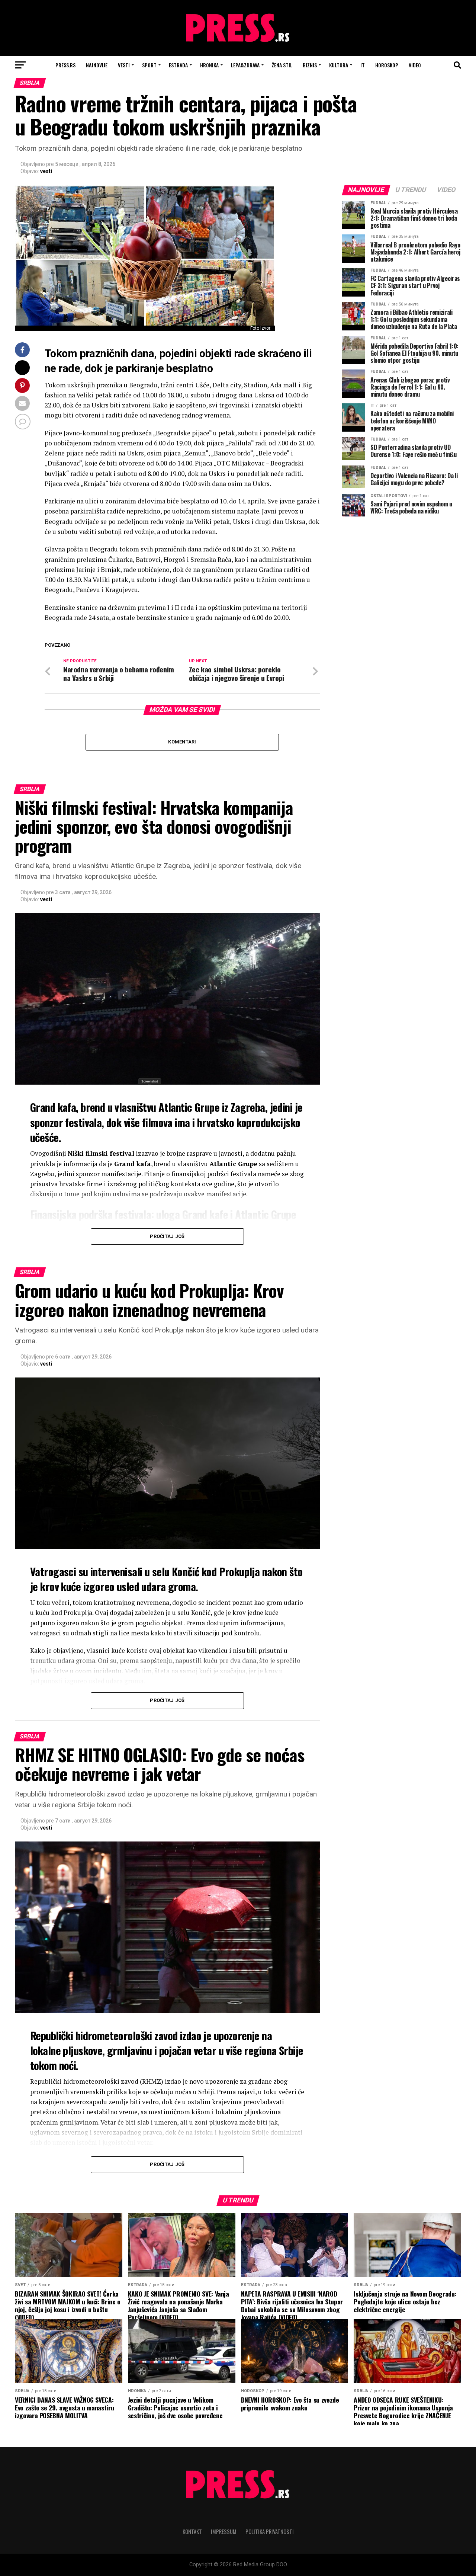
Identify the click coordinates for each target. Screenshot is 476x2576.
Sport (149, 65)
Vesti (124, 65)
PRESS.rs (65, 65)
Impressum (224, 2532)
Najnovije (97, 65)
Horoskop (387, 65)
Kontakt (192, 2532)
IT (363, 65)
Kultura (339, 65)
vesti (46, 171)
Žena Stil (282, 65)
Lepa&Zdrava (245, 65)
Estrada (178, 65)
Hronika (209, 65)
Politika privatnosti (270, 2532)
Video (415, 65)
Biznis (310, 65)
